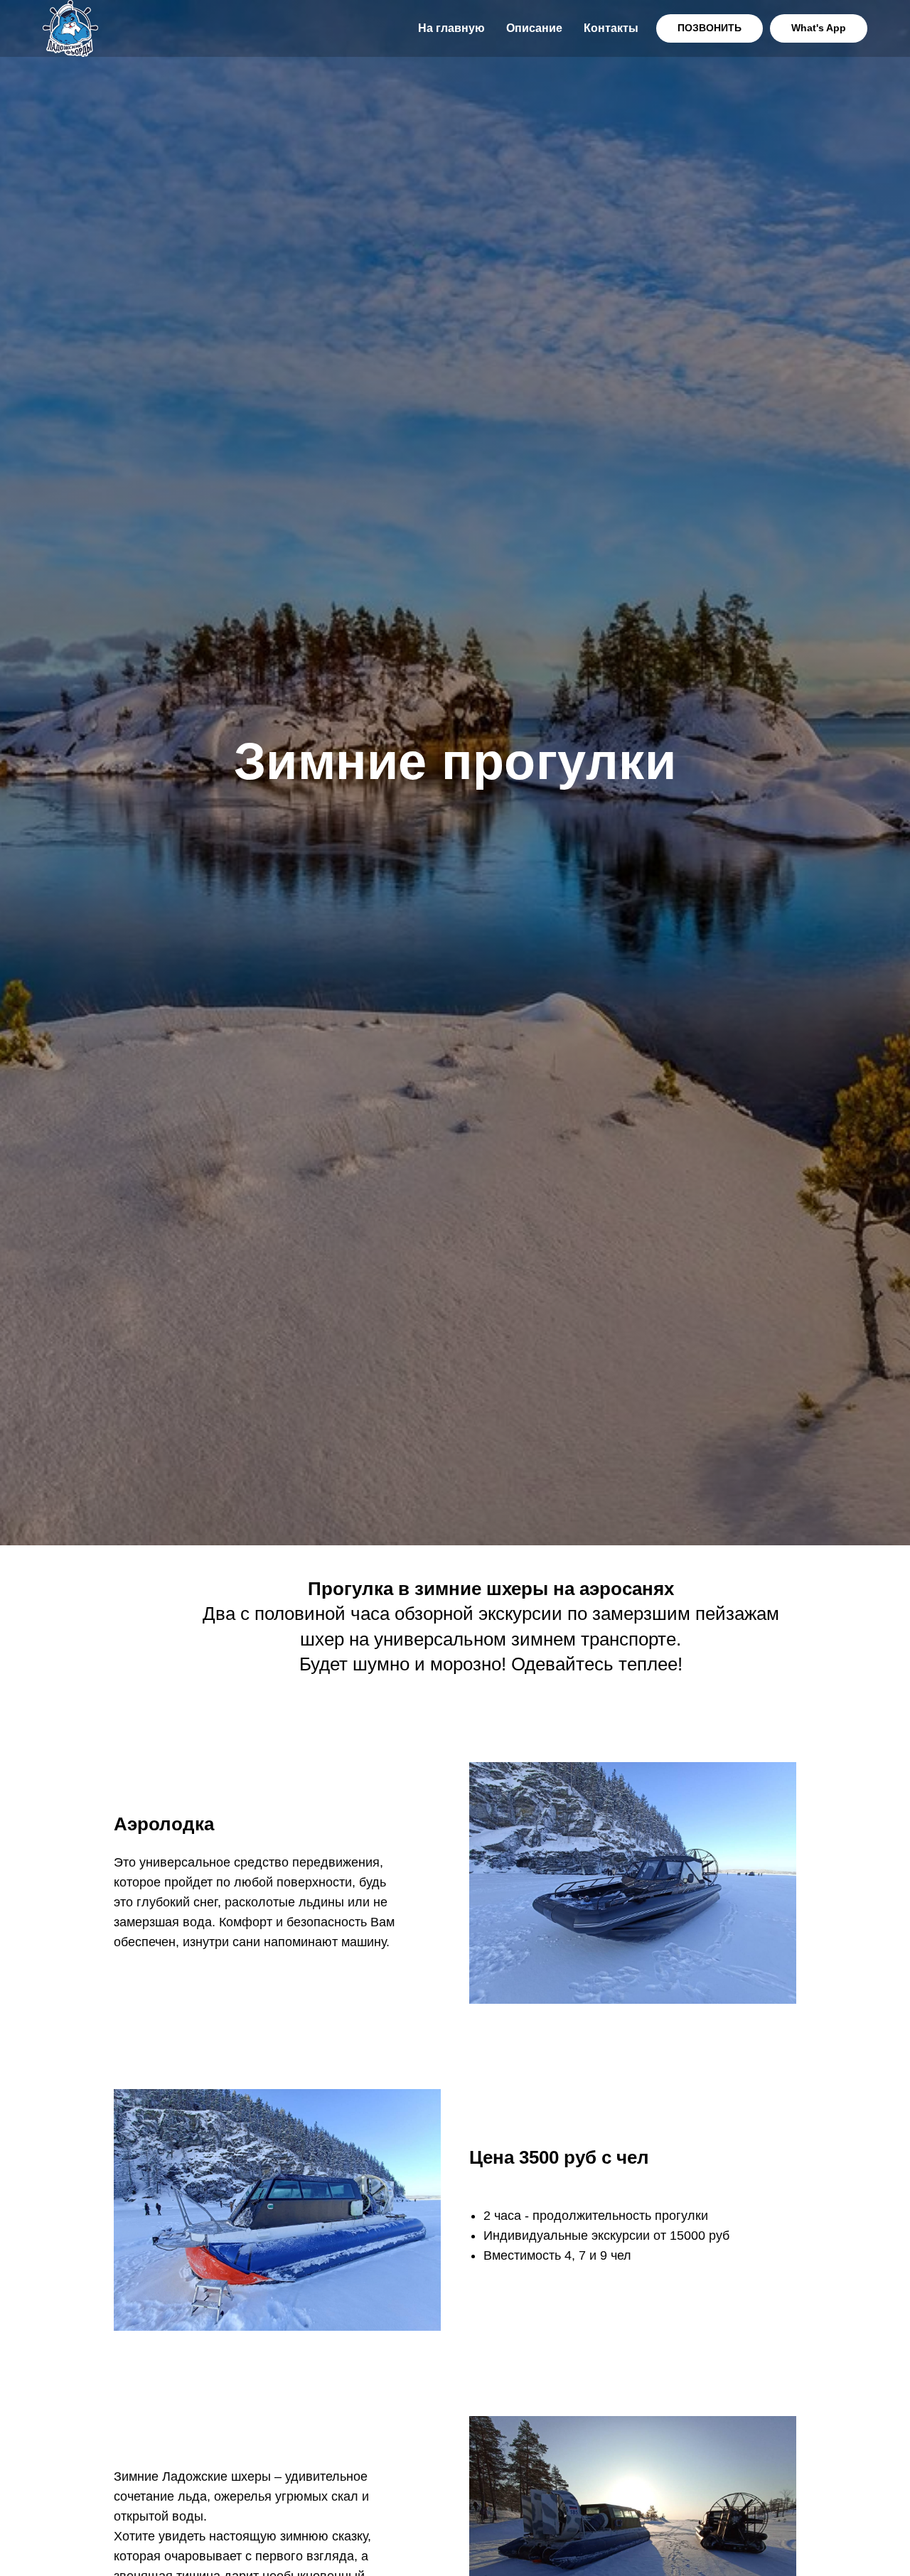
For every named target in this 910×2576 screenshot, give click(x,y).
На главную (451, 28)
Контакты (611, 28)
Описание (534, 28)
